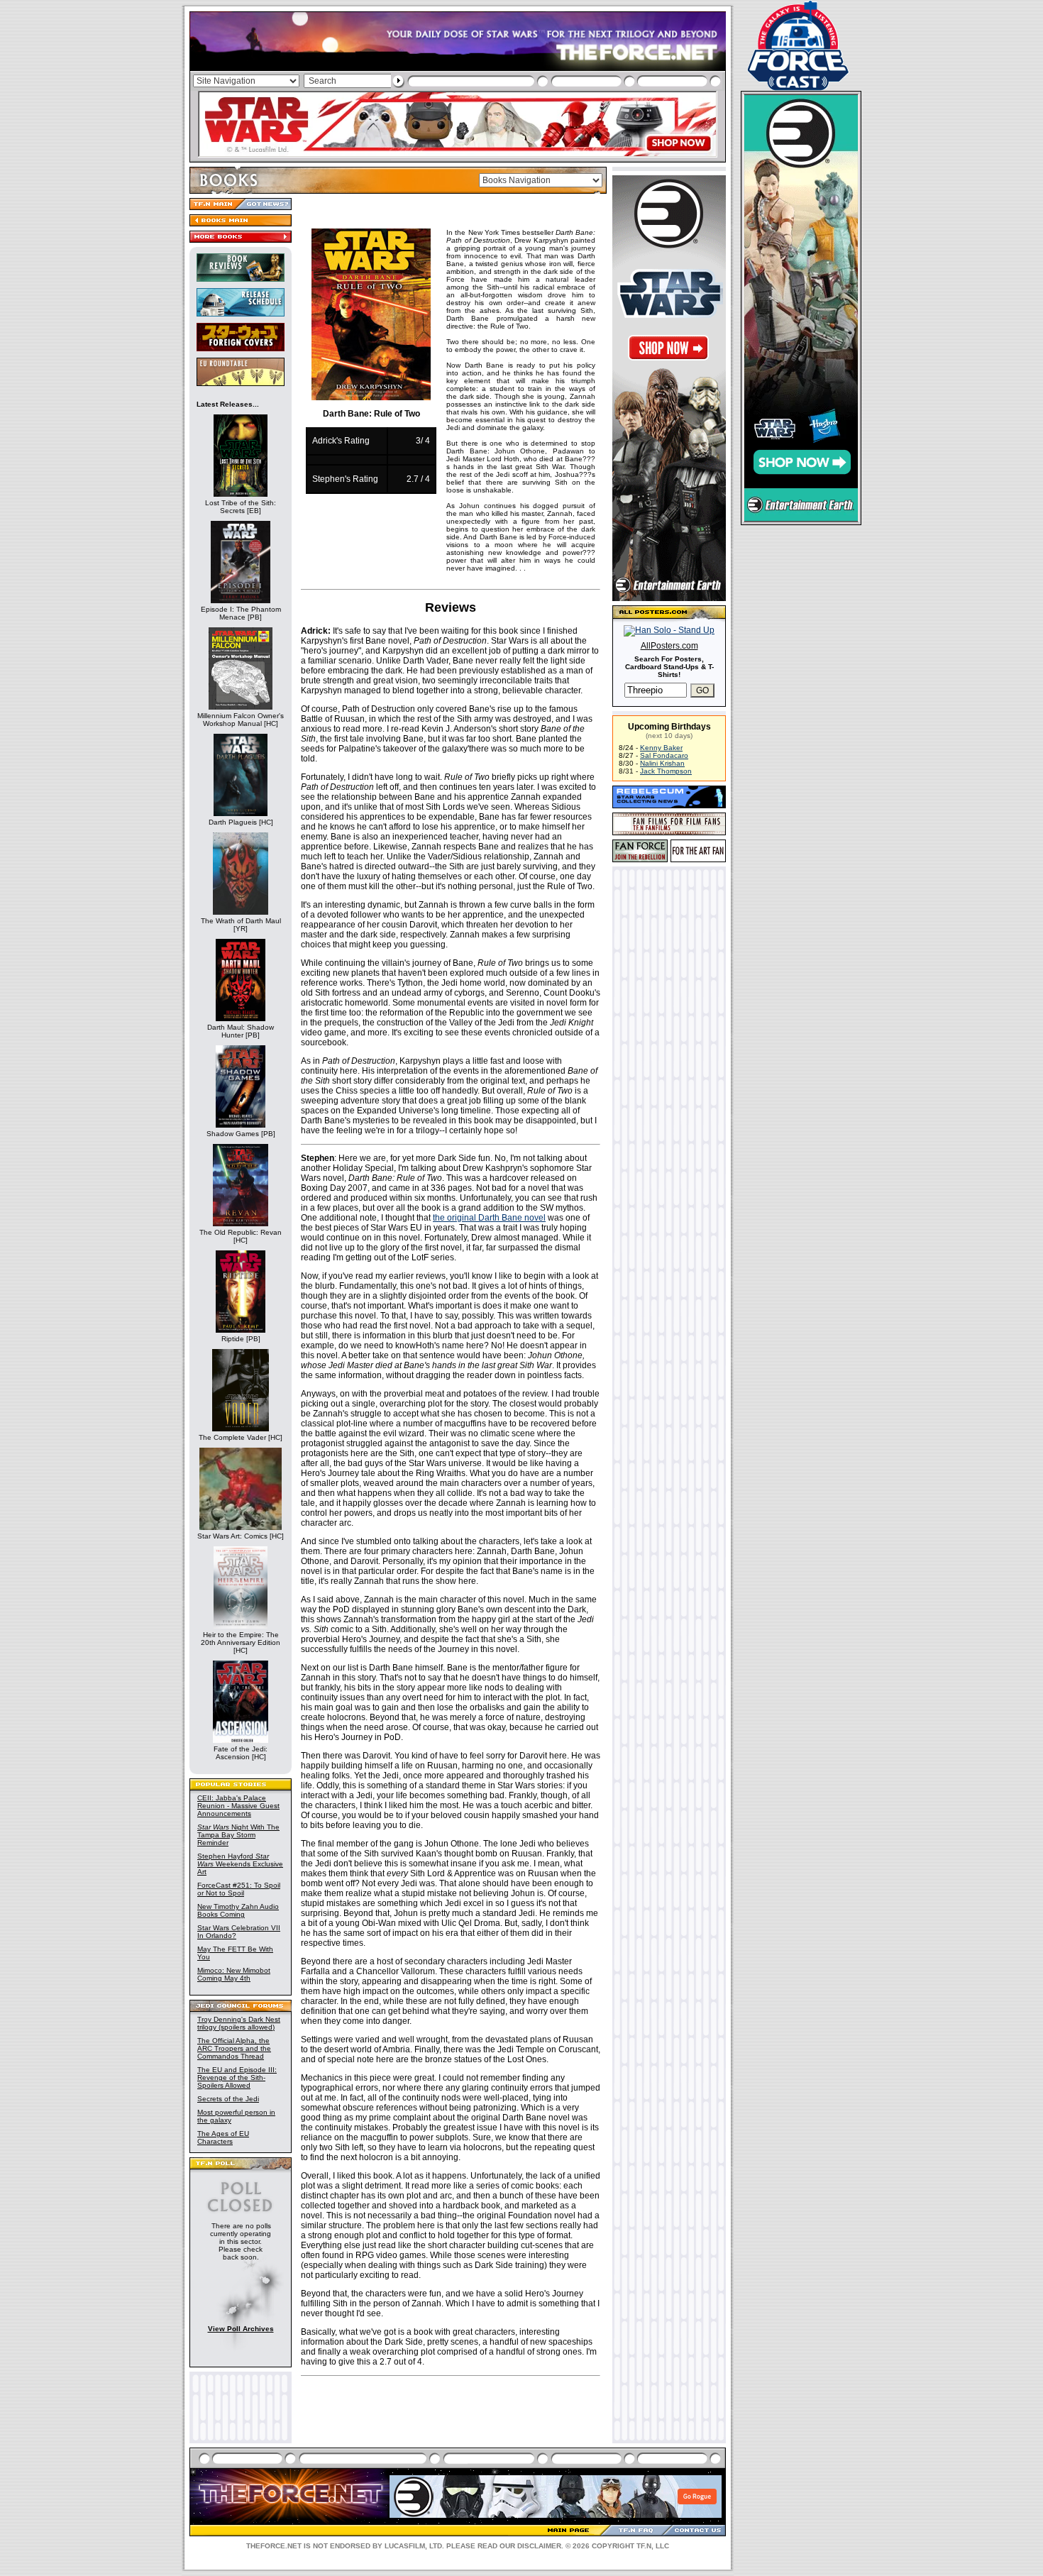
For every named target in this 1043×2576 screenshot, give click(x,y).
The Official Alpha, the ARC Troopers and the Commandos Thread (234, 2048)
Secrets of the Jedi (228, 2099)
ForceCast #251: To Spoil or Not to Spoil (239, 1889)
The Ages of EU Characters (223, 2137)
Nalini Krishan (662, 763)
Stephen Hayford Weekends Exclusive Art (240, 1864)
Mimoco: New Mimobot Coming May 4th (234, 1974)
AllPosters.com (669, 646)
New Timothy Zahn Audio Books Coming (238, 1910)
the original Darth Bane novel (489, 1218)
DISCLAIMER (539, 2546)
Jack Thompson (666, 771)
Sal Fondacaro (664, 755)
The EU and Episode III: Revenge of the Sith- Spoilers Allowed (237, 2077)
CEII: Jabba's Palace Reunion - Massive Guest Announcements (238, 1806)
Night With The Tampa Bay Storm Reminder (238, 1835)
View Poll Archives (241, 2329)
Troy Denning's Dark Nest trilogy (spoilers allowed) (239, 2023)
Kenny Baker (661, 748)
